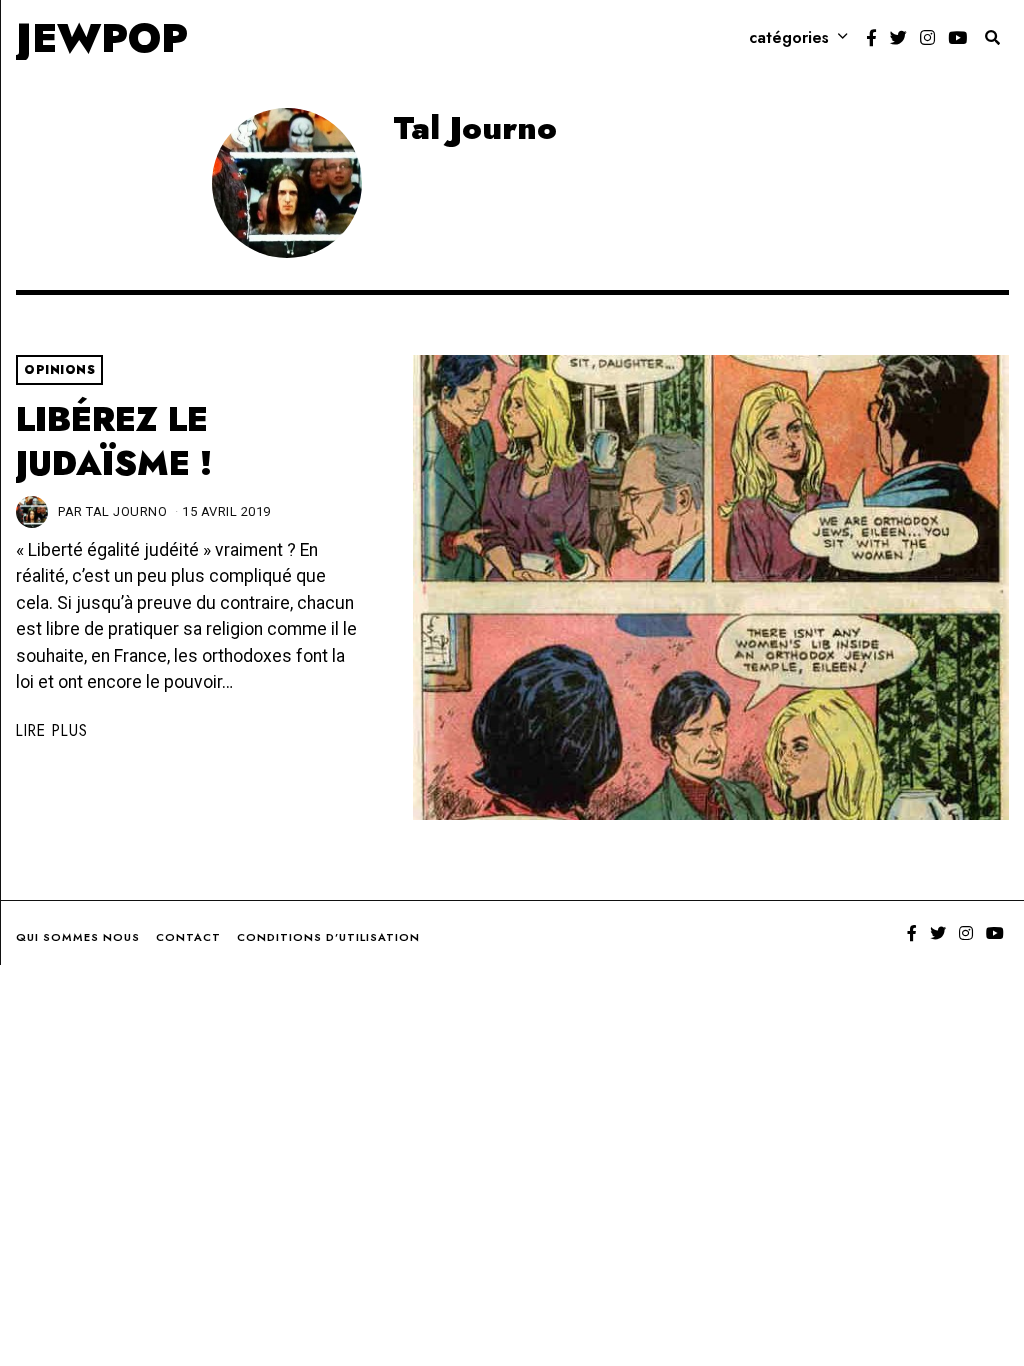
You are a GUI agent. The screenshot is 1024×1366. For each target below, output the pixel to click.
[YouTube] (957, 38)
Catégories (789, 37)
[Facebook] (871, 38)
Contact (188, 937)
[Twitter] (898, 38)
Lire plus (52, 730)
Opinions (59, 370)
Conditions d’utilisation (328, 937)
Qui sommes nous (78, 937)
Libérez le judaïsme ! (114, 441)
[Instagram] (927, 38)
